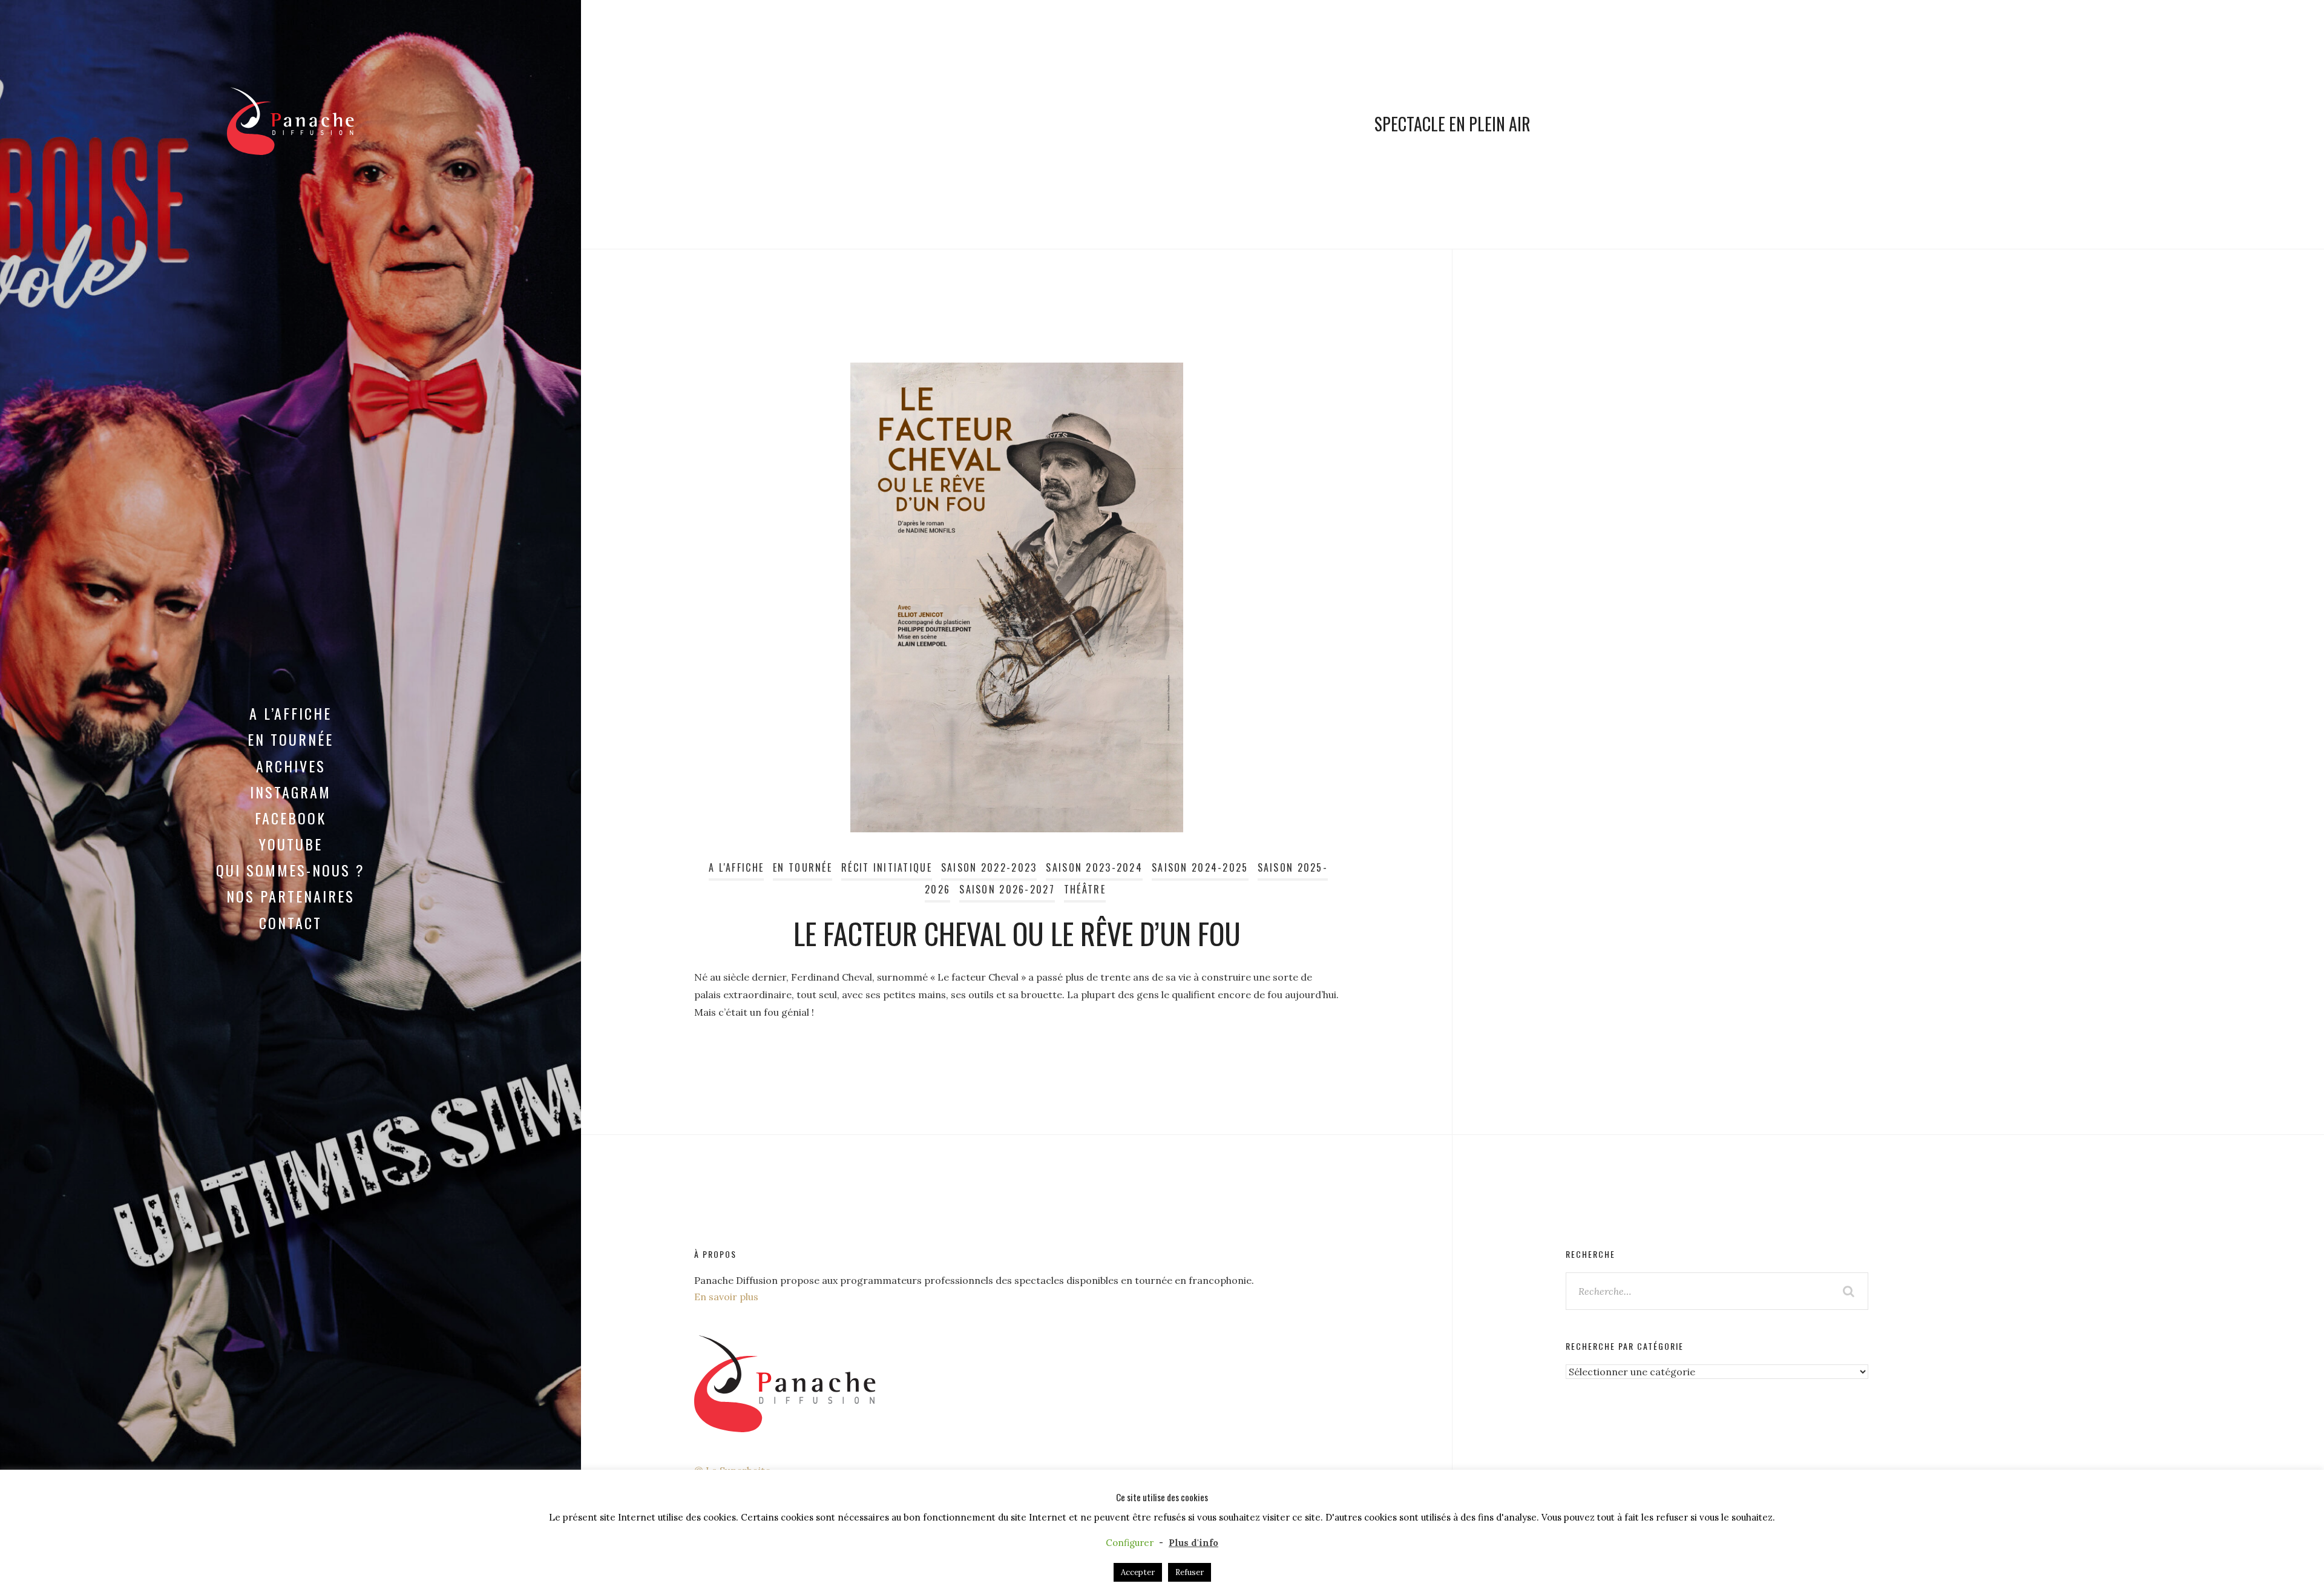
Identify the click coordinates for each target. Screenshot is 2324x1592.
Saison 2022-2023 (989, 867)
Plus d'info (1193, 1543)
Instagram (290, 792)
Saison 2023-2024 (1094, 867)
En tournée (290, 739)
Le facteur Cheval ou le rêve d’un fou (1017, 933)
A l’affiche (290, 713)
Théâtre (1085, 889)
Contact (290, 923)
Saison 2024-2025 (1200, 867)
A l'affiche (736, 867)
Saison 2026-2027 (1007, 889)
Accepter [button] (1138, 1572)
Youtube (291, 844)
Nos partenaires (290, 896)
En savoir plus (726, 1297)
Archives (291, 766)
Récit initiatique (887, 867)
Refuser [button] (1190, 1572)
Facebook (290, 818)
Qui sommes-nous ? (290, 870)
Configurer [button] (1130, 1543)
